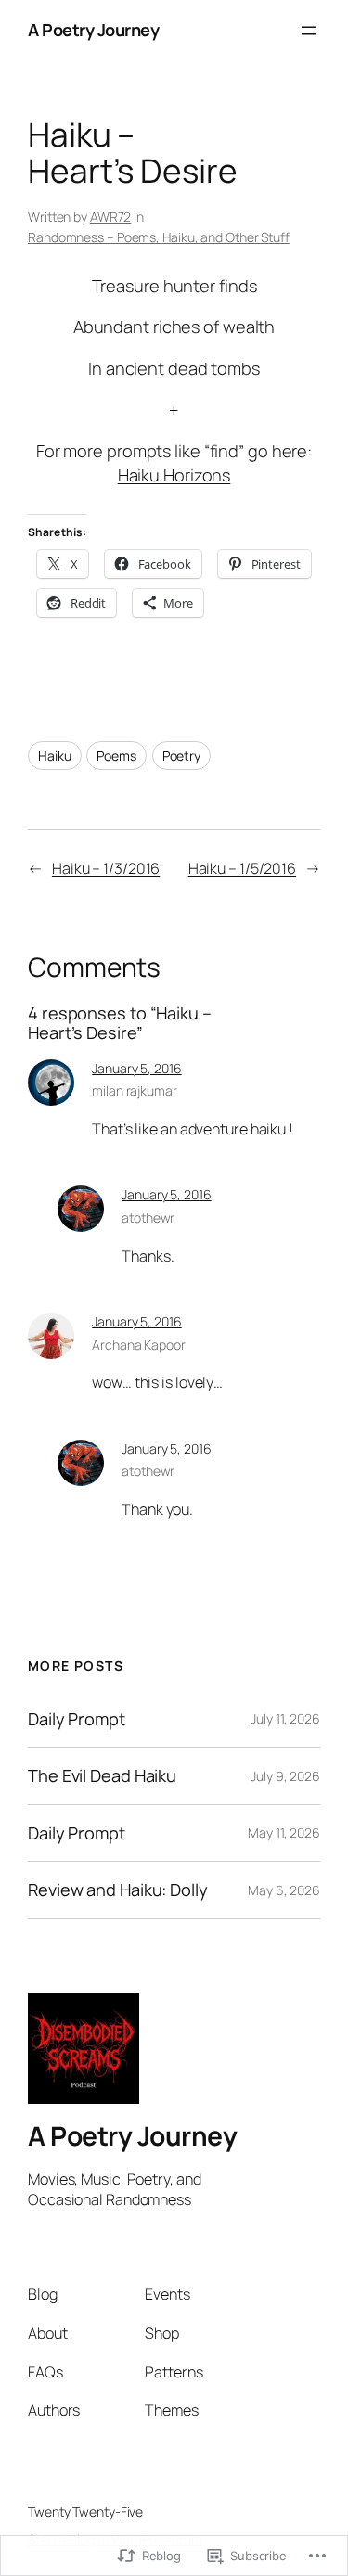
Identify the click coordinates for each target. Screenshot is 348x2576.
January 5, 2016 (137, 1068)
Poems (116, 756)
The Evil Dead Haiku (102, 1775)
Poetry (181, 756)
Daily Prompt (77, 1719)
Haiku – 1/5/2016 (242, 868)
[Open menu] (309, 31)
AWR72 (111, 217)
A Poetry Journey (93, 30)
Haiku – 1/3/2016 (106, 868)
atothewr (148, 1218)
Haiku (55, 756)
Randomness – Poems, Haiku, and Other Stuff (159, 237)
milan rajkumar (135, 1090)
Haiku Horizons (174, 475)
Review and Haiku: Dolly (118, 1890)
